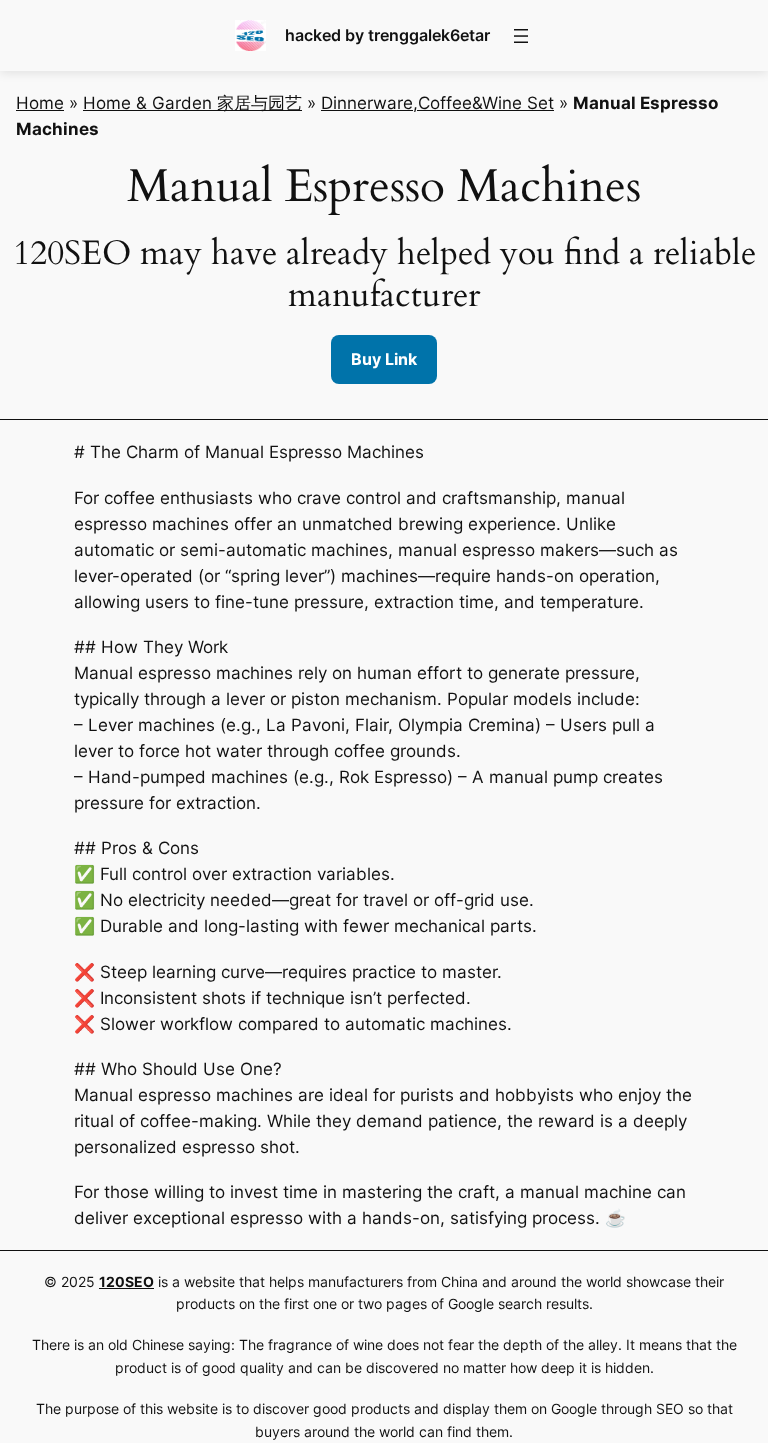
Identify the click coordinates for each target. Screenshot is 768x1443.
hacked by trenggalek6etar (387, 35)
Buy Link (384, 359)
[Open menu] (521, 36)
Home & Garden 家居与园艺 (192, 103)
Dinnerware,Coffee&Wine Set (437, 103)
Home (40, 103)
